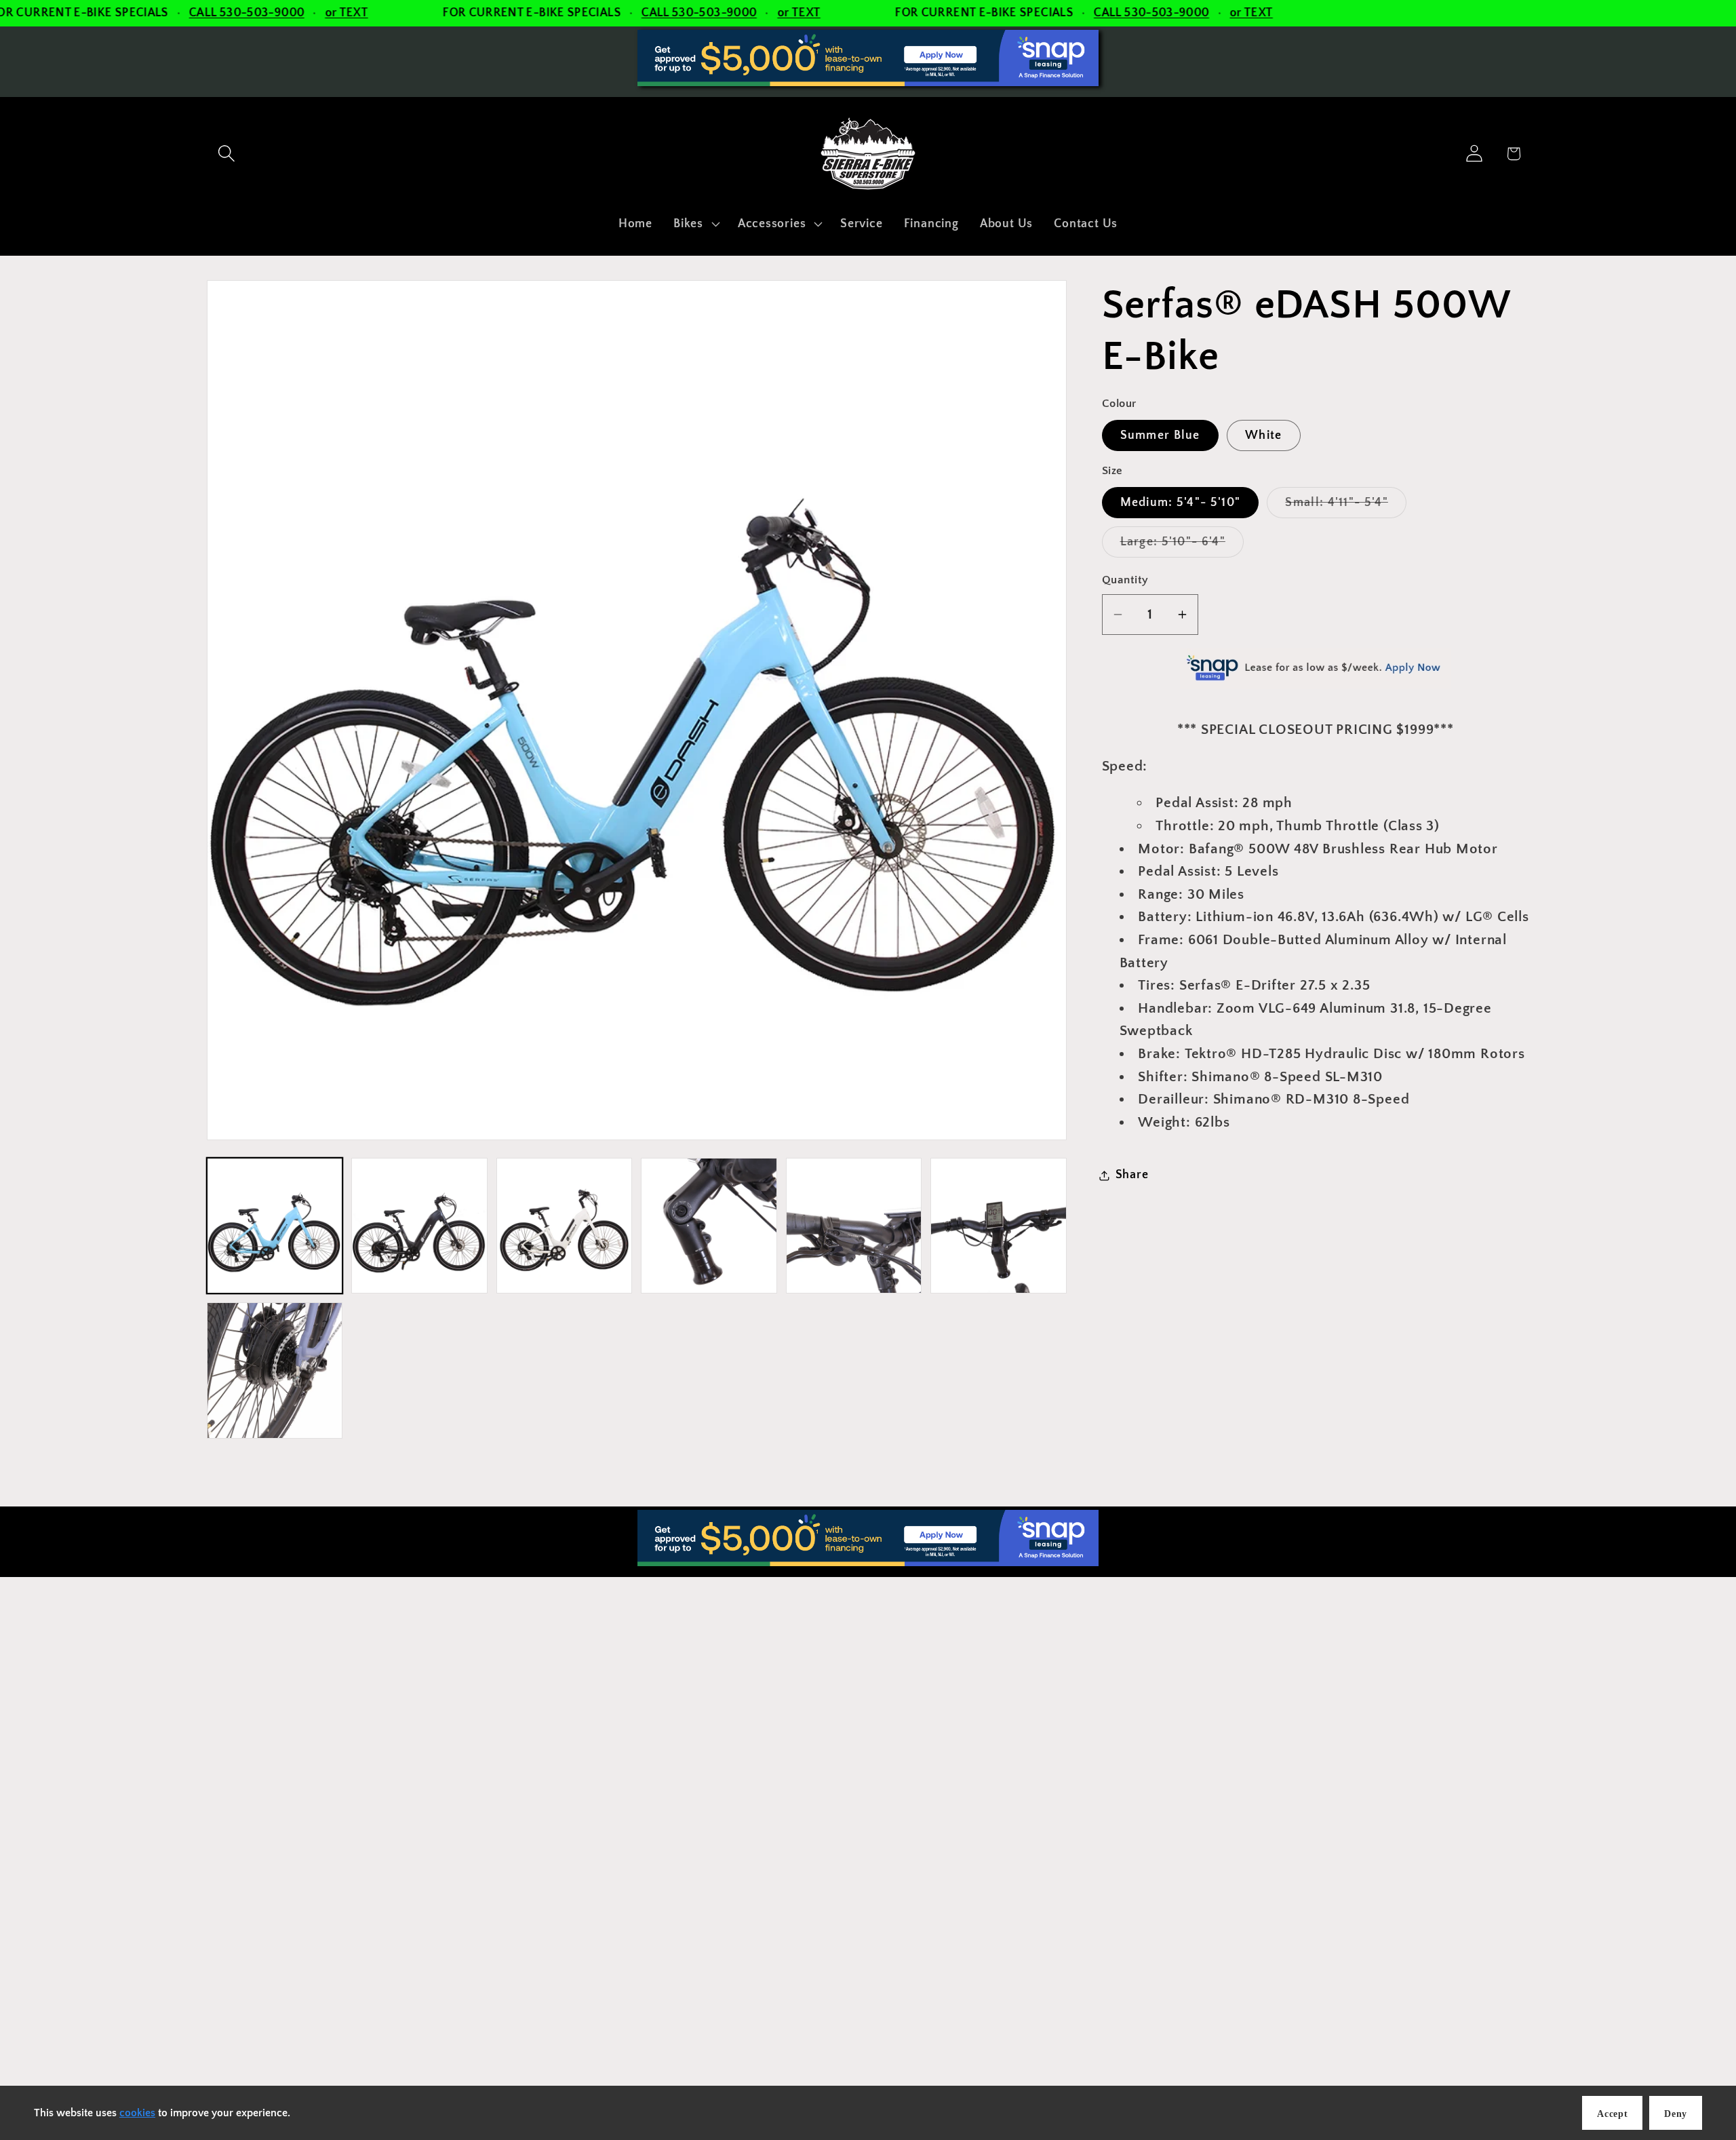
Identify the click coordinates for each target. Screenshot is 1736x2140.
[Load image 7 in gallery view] (275, 1370)
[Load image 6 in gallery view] (998, 1226)
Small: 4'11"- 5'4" (1345, 507)
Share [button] (1132, 1175)
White (1264, 435)
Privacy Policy (911, 1862)
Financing (898, 1776)
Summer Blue (1160, 435)
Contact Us (903, 1833)
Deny (1676, 2114)
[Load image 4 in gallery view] (709, 1226)
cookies (137, 2113)
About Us (897, 1805)
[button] (226, 154)
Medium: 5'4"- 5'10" (1181, 503)
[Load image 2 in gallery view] (419, 1226)
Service (892, 1747)
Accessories (905, 1718)
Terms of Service (918, 1891)
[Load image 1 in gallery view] (275, 1226)
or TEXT (347, 13)
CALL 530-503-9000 (247, 13)
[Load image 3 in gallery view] (564, 1226)
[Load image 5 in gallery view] (854, 1226)
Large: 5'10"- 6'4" (1182, 546)
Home (888, 1690)
